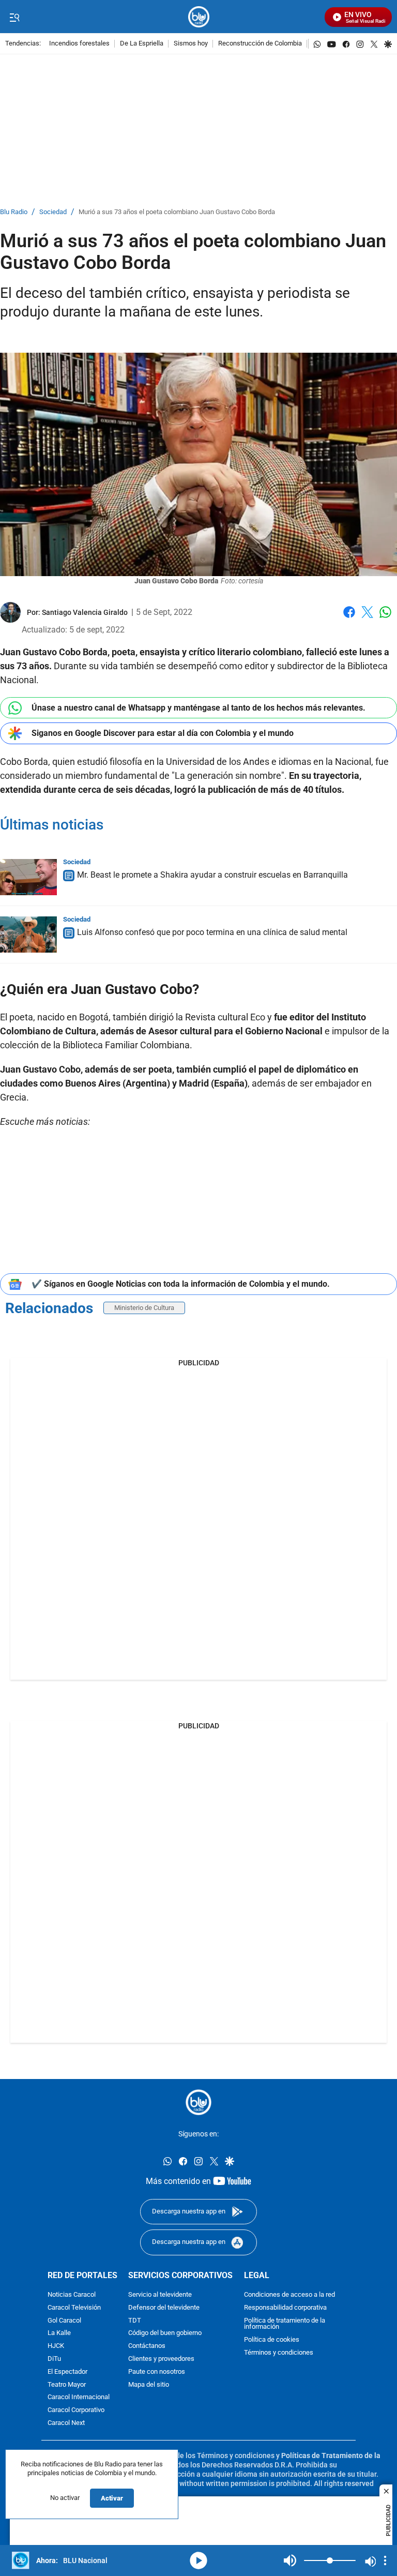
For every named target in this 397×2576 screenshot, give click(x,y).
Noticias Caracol (72, 2295)
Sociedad (53, 212)
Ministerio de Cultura (144, 1308)
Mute (290, 2560)
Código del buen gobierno (165, 2334)
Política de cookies (272, 2340)
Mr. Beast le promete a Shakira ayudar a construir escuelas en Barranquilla (212, 875)
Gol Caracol (64, 2321)
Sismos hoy (191, 44)
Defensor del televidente (164, 2308)
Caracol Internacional (79, 2398)
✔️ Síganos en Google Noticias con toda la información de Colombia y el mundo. (181, 1284)
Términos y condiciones (279, 2353)
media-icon (198, 2560)
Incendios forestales (79, 44)
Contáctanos (147, 2347)
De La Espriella (142, 44)
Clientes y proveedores (161, 2359)
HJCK (56, 2347)
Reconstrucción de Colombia (260, 44)
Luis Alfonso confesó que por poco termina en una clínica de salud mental (212, 932)
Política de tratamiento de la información (285, 2324)
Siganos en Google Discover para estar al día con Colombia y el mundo (163, 733)
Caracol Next (66, 2423)
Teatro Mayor (67, 2385)
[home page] (199, 17)
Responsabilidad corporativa (285, 2308)
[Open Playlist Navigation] (385, 2560)
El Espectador (67, 2372)
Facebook (349, 618)
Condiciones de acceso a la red (289, 2295)
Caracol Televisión (74, 2308)
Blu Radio (14, 212)
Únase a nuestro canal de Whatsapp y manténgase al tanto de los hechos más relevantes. (198, 708)
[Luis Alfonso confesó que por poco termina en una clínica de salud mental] (28, 935)
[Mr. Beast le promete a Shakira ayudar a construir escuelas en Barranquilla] (28, 877)
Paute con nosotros (157, 2372)
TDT (135, 2321)
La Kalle (59, 2334)
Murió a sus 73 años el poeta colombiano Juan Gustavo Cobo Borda (177, 212)
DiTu (54, 2359)
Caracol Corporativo (76, 2411)
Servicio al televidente (160, 2295)
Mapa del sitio (149, 2385)
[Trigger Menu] (14, 17)
